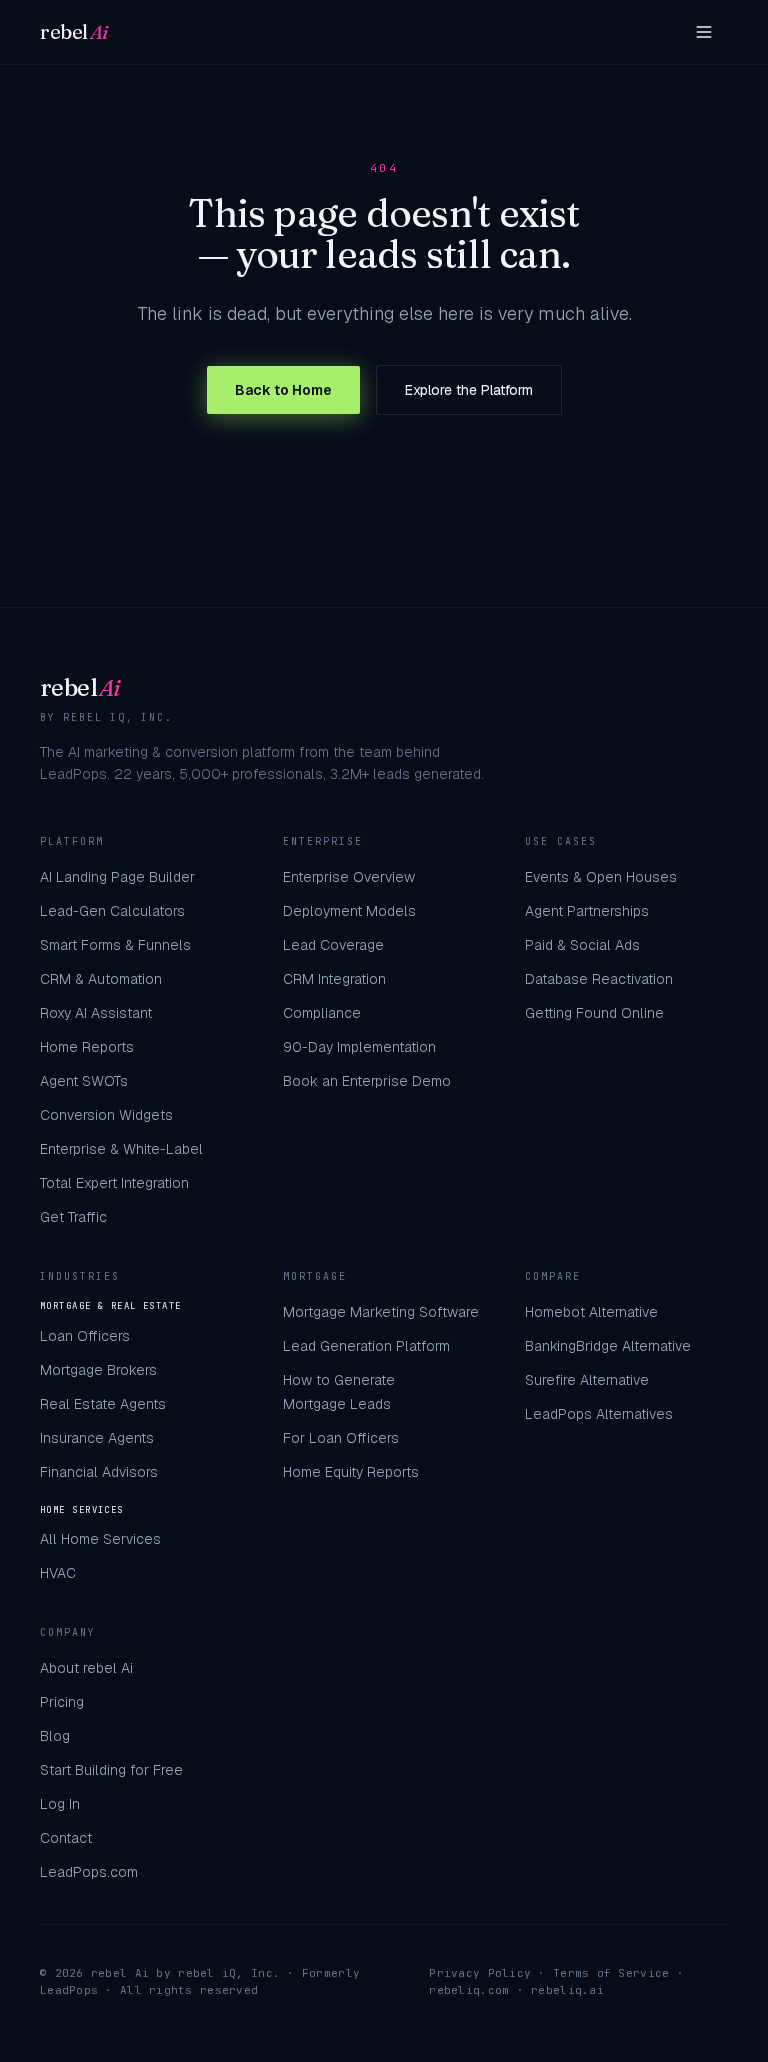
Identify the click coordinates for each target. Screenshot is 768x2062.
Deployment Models (349, 911)
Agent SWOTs (84, 1081)
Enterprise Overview (349, 877)
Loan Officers (85, 1336)
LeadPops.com (89, 1872)
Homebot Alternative (591, 1312)
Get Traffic (73, 1217)
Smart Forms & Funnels (115, 945)
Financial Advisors (99, 1472)
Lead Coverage (333, 945)
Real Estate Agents (103, 1404)
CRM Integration (334, 979)
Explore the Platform (469, 390)
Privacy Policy (480, 1973)
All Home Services (100, 1539)
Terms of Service (611, 1973)
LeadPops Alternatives (599, 1414)
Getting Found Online (594, 1013)
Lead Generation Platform (366, 1346)
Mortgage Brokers (98, 1370)
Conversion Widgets (106, 1115)
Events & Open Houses (601, 877)
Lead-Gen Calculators (112, 911)
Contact (66, 1838)
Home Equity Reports (351, 1472)
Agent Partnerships (587, 911)
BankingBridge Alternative (608, 1346)
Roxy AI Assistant (96, 1013)
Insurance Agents (97, 1438)
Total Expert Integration (114, 1183)
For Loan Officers (341, 1438)
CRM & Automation (101, 979)
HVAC (58, 1573)
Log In (60, 1804)
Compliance (322, 1013)
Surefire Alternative (587, 1380)
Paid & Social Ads (582, 945)
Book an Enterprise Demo (367, 1081)
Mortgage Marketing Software (381, 1312)
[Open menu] (704, 32)
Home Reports (87, 1047)
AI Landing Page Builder (117, 877)
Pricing (62, 1702)
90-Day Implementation (359, 1047)
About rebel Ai (86, 1668)
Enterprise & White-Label (121, 1149)
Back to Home (283, 390)
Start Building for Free (111, 1770)
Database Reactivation (599, 979)
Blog (55, 1736)
